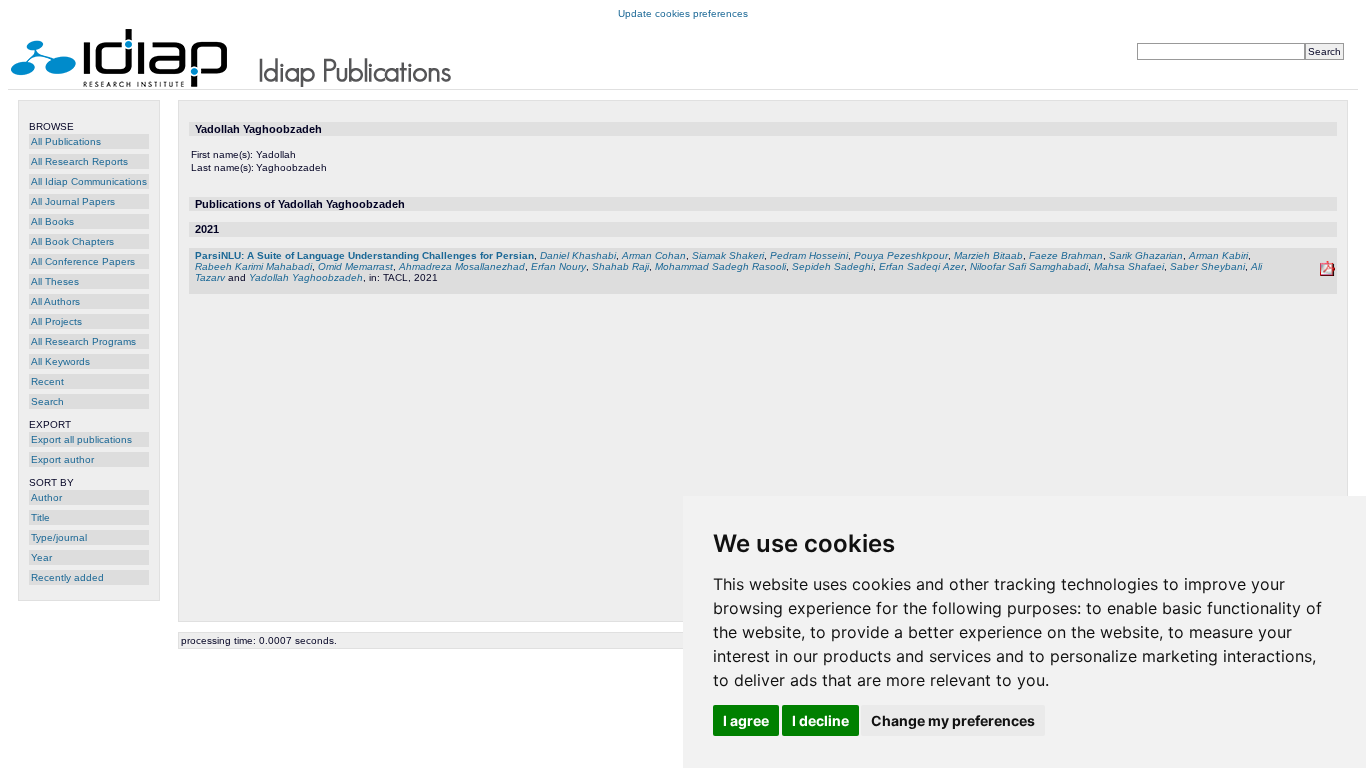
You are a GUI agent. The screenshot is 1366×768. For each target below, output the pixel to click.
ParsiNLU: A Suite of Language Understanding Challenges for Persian (364, 255)
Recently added (67, 577)
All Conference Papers (83, 261)
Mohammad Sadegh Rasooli (720, 266)
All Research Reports (79, 161)
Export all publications (81, 439)
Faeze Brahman (1066, 255)
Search (47, 401)
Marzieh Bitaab (988, 255)
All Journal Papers (73, 201)
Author (46, 497)
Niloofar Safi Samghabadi (1029, 266)
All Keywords (60, 361)
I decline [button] (820, 720)
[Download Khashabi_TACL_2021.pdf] (1327, 272)
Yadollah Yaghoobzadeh (306, 277)
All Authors (55, 301)
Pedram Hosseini (809, 255)
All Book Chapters (72, 241)
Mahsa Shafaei (1129, 266)
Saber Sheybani (1207, 266)
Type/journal (59, 537)
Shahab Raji (620, 266)
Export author (62, 459)
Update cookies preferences (683, 13)
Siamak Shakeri (728, 255)
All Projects (56, 321)
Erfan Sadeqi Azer (921, 266)
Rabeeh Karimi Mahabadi (253, 266)
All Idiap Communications (89, 181)
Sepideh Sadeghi (832, 266)
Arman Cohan (654, 255)
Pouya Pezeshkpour (901, 255)
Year (41, 557)
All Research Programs (83, 341)
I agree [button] (746, 720)
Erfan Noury (558, 266)
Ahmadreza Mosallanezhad (462, 266)
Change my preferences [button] (953, 720)
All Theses (55, 281)
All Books (52, 221)
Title (40, 517)
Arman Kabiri (1218, 255)
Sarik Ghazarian (1146, 255)
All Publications (66, 141)
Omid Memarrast (355, 266)
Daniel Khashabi (578, 255)
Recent (47, 381)
